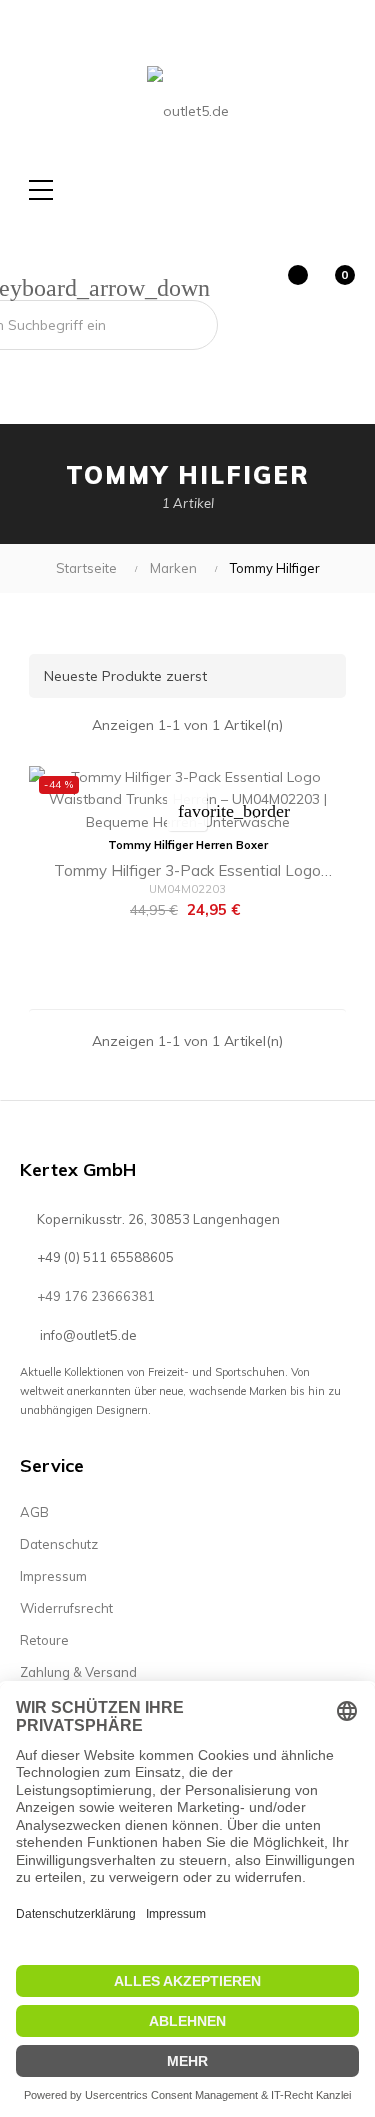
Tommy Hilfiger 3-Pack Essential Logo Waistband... (187, 873)
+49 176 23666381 (96, 1296)
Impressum (53, 1576)
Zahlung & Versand (78, 1672)
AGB (34, 1512)
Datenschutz (59, 1544)
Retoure (44, 1640)
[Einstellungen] (240, 287)
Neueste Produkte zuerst (191, 676)
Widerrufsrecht (66, 1608)
